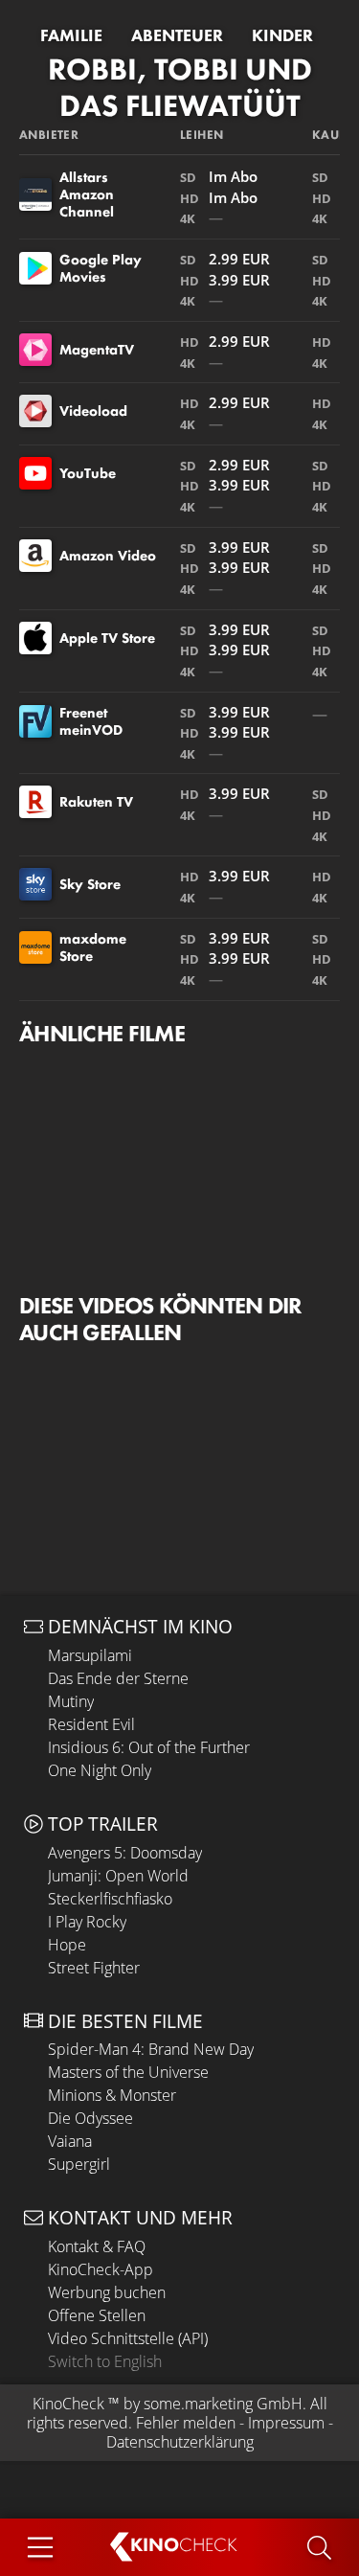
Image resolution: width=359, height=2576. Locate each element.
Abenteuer (177, 35)
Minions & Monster (112, 2095)
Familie (71, 35)
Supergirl (79, 2164)
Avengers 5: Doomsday (125, 1853)
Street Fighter (94, 1968)
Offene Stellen (97, 2315)
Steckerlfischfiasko (110, 1899)
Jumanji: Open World (118, 1876)
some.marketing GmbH (223, 2404)
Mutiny (71, 1701)
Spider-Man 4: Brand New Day (151, 2049)
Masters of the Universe (128, 2072)
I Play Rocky (87, 1922)
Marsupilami (90, 1655)
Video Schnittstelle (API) (128, 2338)
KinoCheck (68, 2404)
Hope (67, 1945)
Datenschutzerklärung (180, 2442)
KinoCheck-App (101, 2269)
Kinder (282, 35)
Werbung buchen (107, 2292)
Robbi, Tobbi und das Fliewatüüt (180, 88)
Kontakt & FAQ (97, 2246)
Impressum (286, 2423)
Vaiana (70, 2141)
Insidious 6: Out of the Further (149, 1747)
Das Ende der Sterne (118, 1678)
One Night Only (100, 1770)
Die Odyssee (90, 2118)
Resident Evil (91, 1724)
